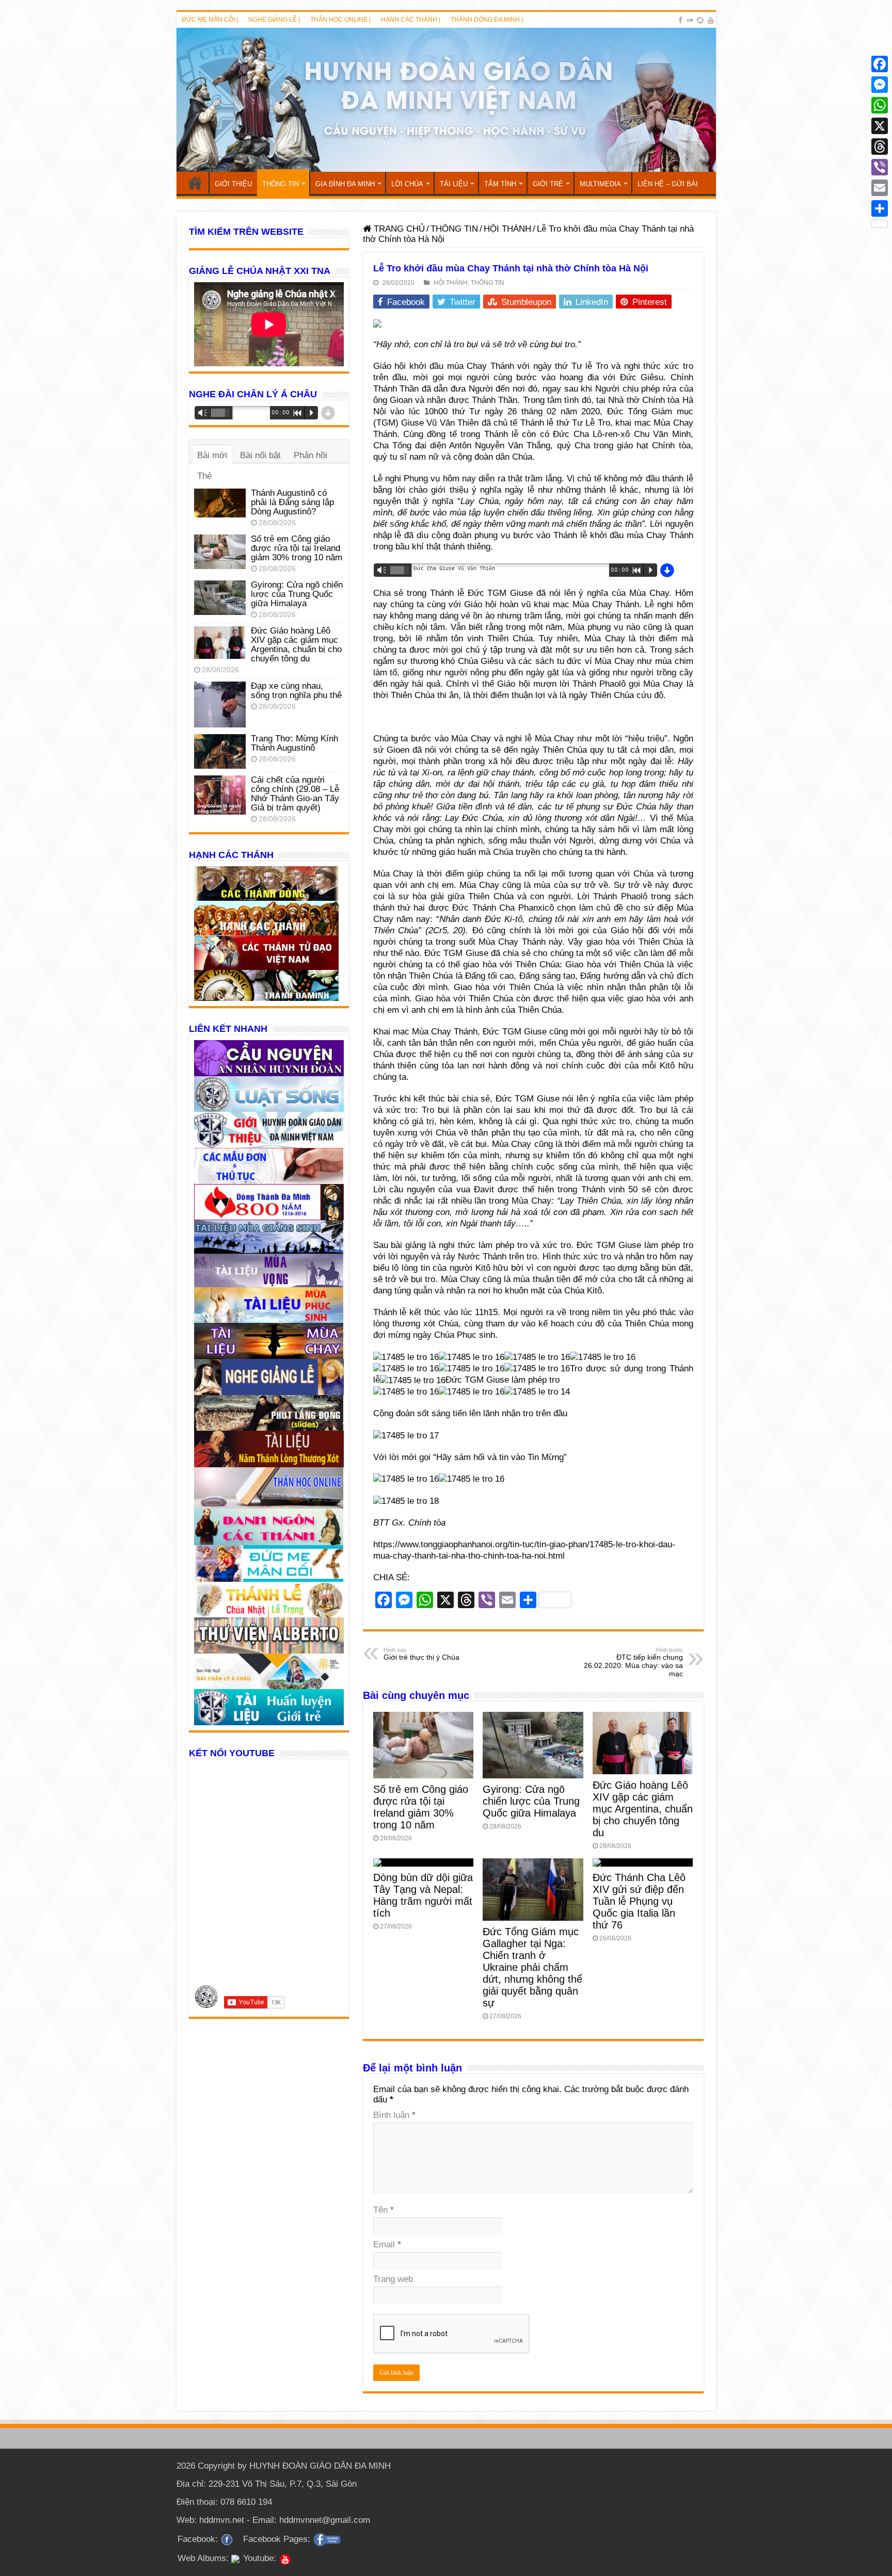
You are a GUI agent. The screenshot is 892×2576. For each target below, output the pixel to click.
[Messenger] (880, 85)
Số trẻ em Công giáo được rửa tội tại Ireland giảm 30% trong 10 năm (421, 1807)
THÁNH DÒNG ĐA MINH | (487, 20)
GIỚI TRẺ (548, 184)
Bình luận (394, 2115)
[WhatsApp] (880, 105)
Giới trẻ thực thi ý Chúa (421, 1654)
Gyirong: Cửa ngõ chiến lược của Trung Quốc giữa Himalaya (531, 1801)
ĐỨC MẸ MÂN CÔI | (210, 20)
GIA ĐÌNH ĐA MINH (345, 184)
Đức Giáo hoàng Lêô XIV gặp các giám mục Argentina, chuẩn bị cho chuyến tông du (643, 1809)
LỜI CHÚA (407, 184)
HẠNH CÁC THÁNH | (411, 20)
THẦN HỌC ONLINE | (340, 20)
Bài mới (212, 455)
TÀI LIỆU (454, 184)
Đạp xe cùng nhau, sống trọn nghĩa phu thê (296, 691)
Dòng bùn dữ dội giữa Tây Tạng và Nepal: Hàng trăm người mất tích (423, 1895)
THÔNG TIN (281, 184)
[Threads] (880, 147)
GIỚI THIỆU (233, 184)
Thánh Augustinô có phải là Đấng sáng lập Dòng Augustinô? (292, 502)
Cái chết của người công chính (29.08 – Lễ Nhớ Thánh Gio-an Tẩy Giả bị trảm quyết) (295, 794)
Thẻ (204, 476)
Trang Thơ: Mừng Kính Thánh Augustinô (294, 743)
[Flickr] (690, 20)
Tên (384, 2210)
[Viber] (880, 167)
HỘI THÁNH (507, 229)
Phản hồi (310, 455)
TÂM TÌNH (500, 184)
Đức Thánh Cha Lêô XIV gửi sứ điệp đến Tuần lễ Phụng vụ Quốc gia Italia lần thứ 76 (639, 1901)
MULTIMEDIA (600, 184)
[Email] (880, 188)
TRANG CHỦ (195, 183)
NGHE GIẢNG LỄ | (274, 20)
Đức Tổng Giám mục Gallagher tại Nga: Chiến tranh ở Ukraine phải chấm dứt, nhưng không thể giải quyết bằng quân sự (532, 1967)
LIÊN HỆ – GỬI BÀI (668, 184)
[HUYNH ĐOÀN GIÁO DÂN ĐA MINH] (446, 100)
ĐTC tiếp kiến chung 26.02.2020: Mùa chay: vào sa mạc (633, 1662)
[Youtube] (711, 20)
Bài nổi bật (260, 455)
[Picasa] (700, 20)
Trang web (393, 2279)
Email (387, 2245)
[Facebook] (680, 20)
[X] (880, 126)
